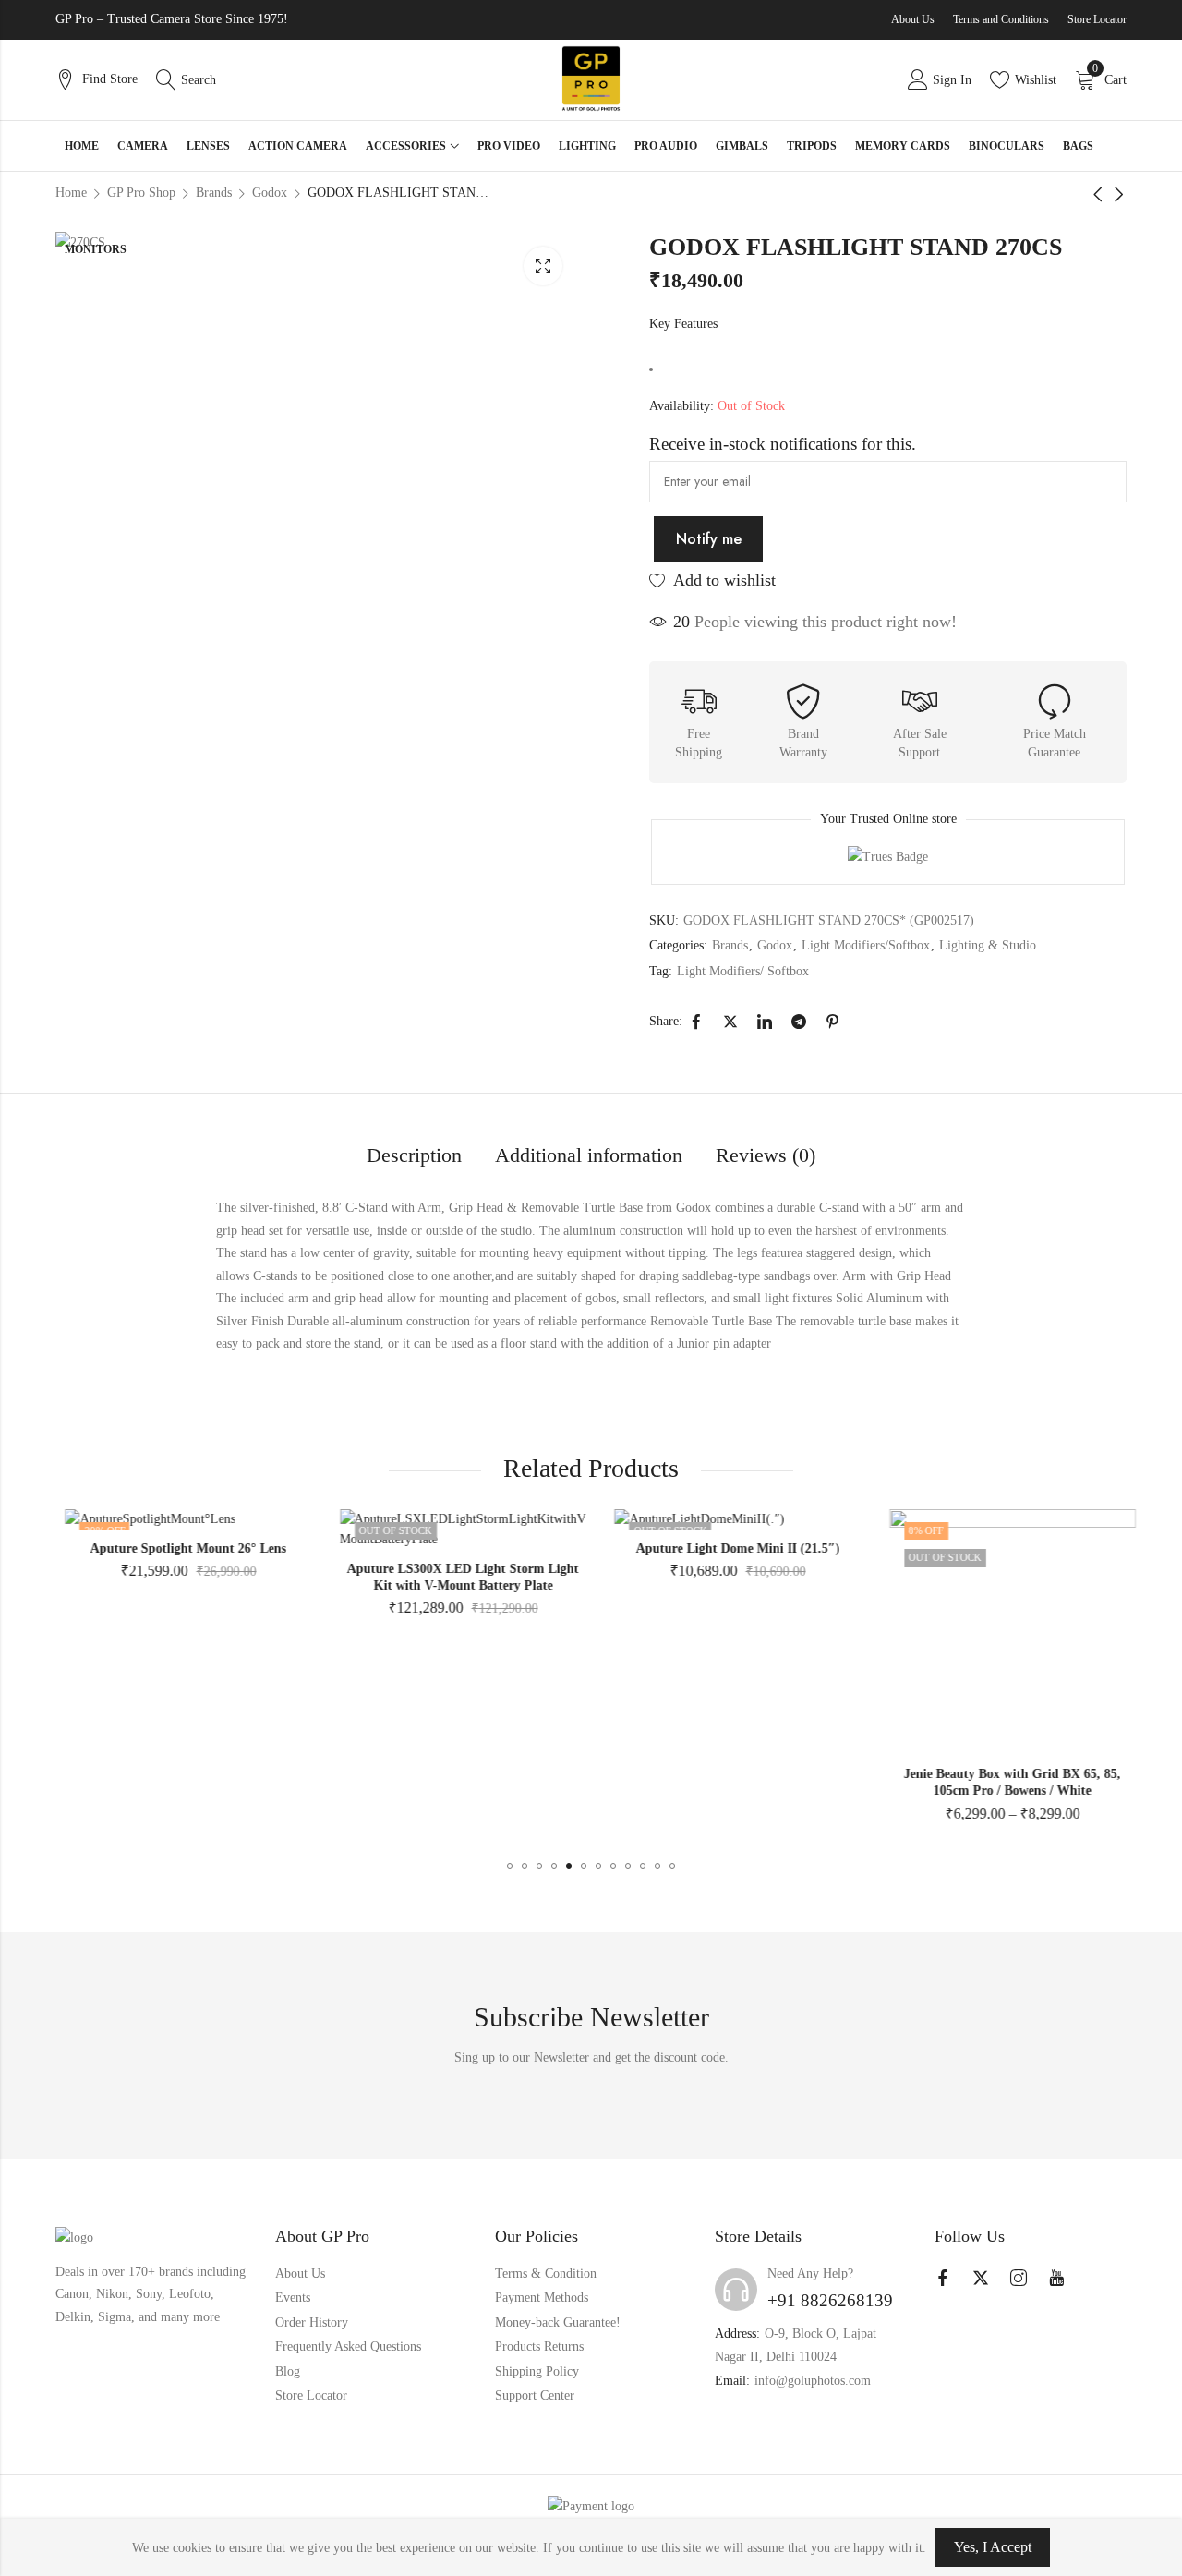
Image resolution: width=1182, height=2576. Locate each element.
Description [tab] (414, 1155)
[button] (510, 1866)
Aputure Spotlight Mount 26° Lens (179, 1548)
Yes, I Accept (993, 2547)
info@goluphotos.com (813, 2381)
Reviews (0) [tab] (766, 1155)
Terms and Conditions (1001, 19)
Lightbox (543, 266)
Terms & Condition (546, 2274)
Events (293, 2298)
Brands (730, 945)
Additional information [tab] (589, 1155)
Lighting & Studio (988, 945)
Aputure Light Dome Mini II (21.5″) (728, 1548)
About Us (913, 19)
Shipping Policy (537, 2371)
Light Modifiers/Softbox (866, 945)
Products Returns (539, 2346)
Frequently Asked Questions (348, 2346)
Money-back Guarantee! (558, 2322)
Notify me (709, 539)
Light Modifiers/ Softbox (743, 971)
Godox (775, 945)
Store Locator (1097, 19)
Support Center (535, 2395)
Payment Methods (542, 2298)
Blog (288, 2371)
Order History (312, 2322)
